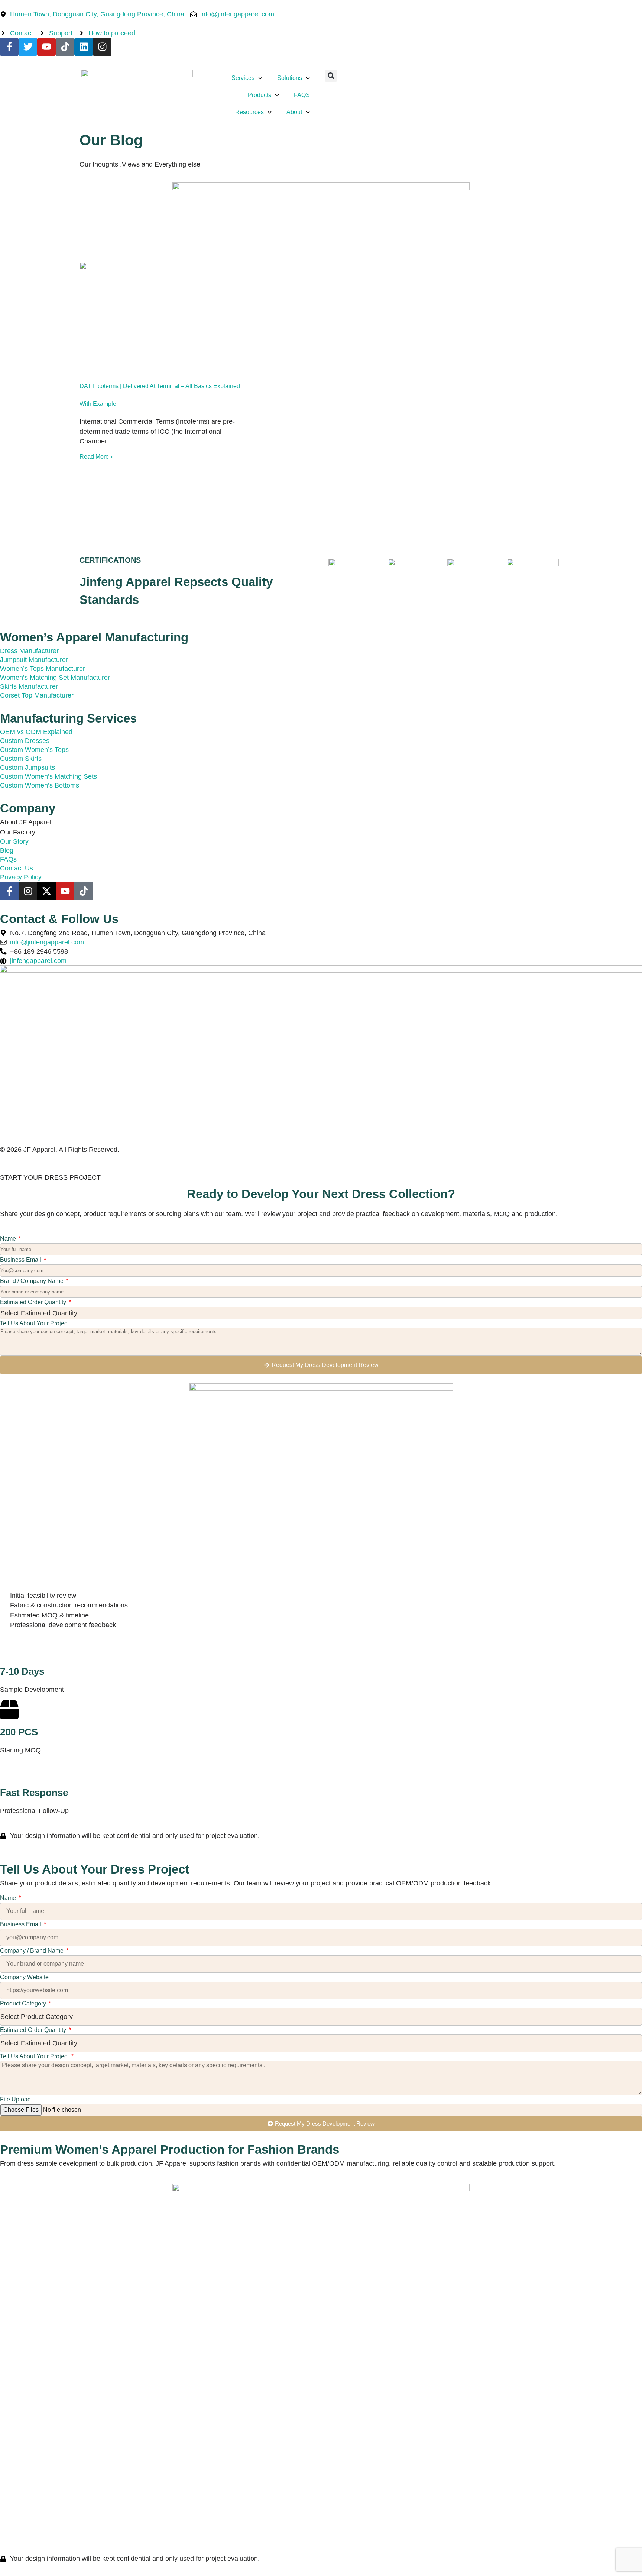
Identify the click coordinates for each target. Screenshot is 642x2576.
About (294, 112)
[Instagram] (102, 47)
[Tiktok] (65, 47)
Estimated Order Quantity (34, 1302)
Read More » (97, 457)
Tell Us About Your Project (34, 1323)
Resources (249, 112)
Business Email (21, 1260)
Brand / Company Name (33, 1281)
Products (260, 95)
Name (9, 1239)
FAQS (302, 95)
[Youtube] (46, 47)
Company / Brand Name (33, 1951)
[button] (331, 76)
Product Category (24, 2003)
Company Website (24, 1977)
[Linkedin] (84, 47)
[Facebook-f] (9, 47)
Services (243, 78)
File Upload (15, 2099)
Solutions (290, 78)
